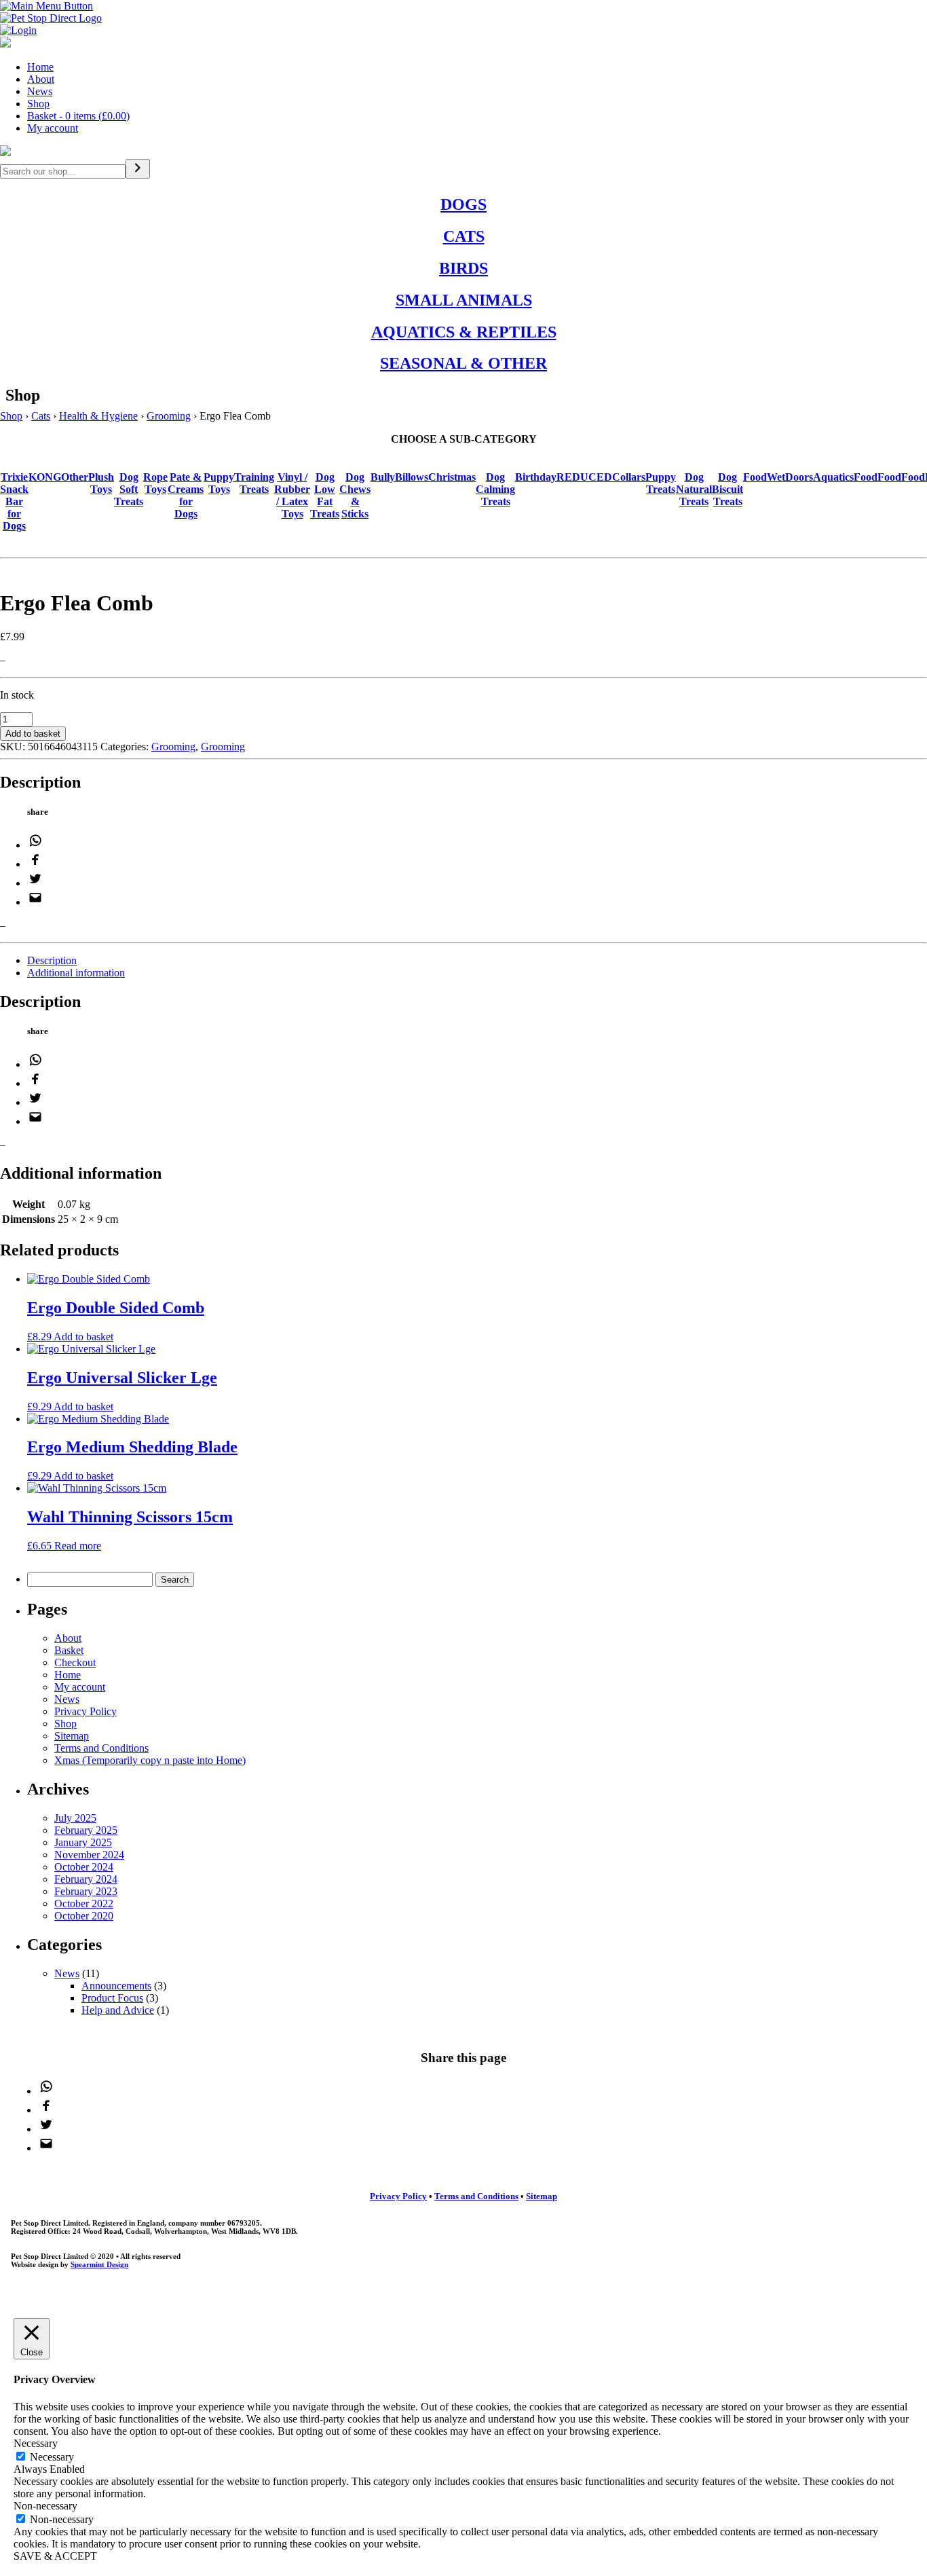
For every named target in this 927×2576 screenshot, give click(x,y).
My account (53, 128)
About (41, 79)
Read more (78, 1546)
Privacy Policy (86, 1711)
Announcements (116, 1986)
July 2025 (75, 1818)
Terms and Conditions (101, 1748)
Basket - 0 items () (78, 116)
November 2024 (89, 1855)
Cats (41, 416)
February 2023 (86, 1891)
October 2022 (84, 1903)
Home (40, 67)
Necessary (52, 2457)
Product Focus (112, 1998)
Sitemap (72, 1736)
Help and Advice (118, 2010)
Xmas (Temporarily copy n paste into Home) (150, 1760)
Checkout (75, 1662)
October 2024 (84, 1867)
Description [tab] (52, 960)
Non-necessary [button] (45, 2506)
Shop (38, 104)
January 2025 (83, 1842)
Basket (69, 1650)
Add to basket (33, 734)
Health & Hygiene (98, 416)
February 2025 (86, 1830)
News (40, 91)
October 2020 (84, 1916)
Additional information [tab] (76, 973)
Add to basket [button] (83, 1337)
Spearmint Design (99, 2264)
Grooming (169, 416)
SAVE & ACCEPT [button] (55, 2556)
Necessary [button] (36, 2443)
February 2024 (86, 1879)
